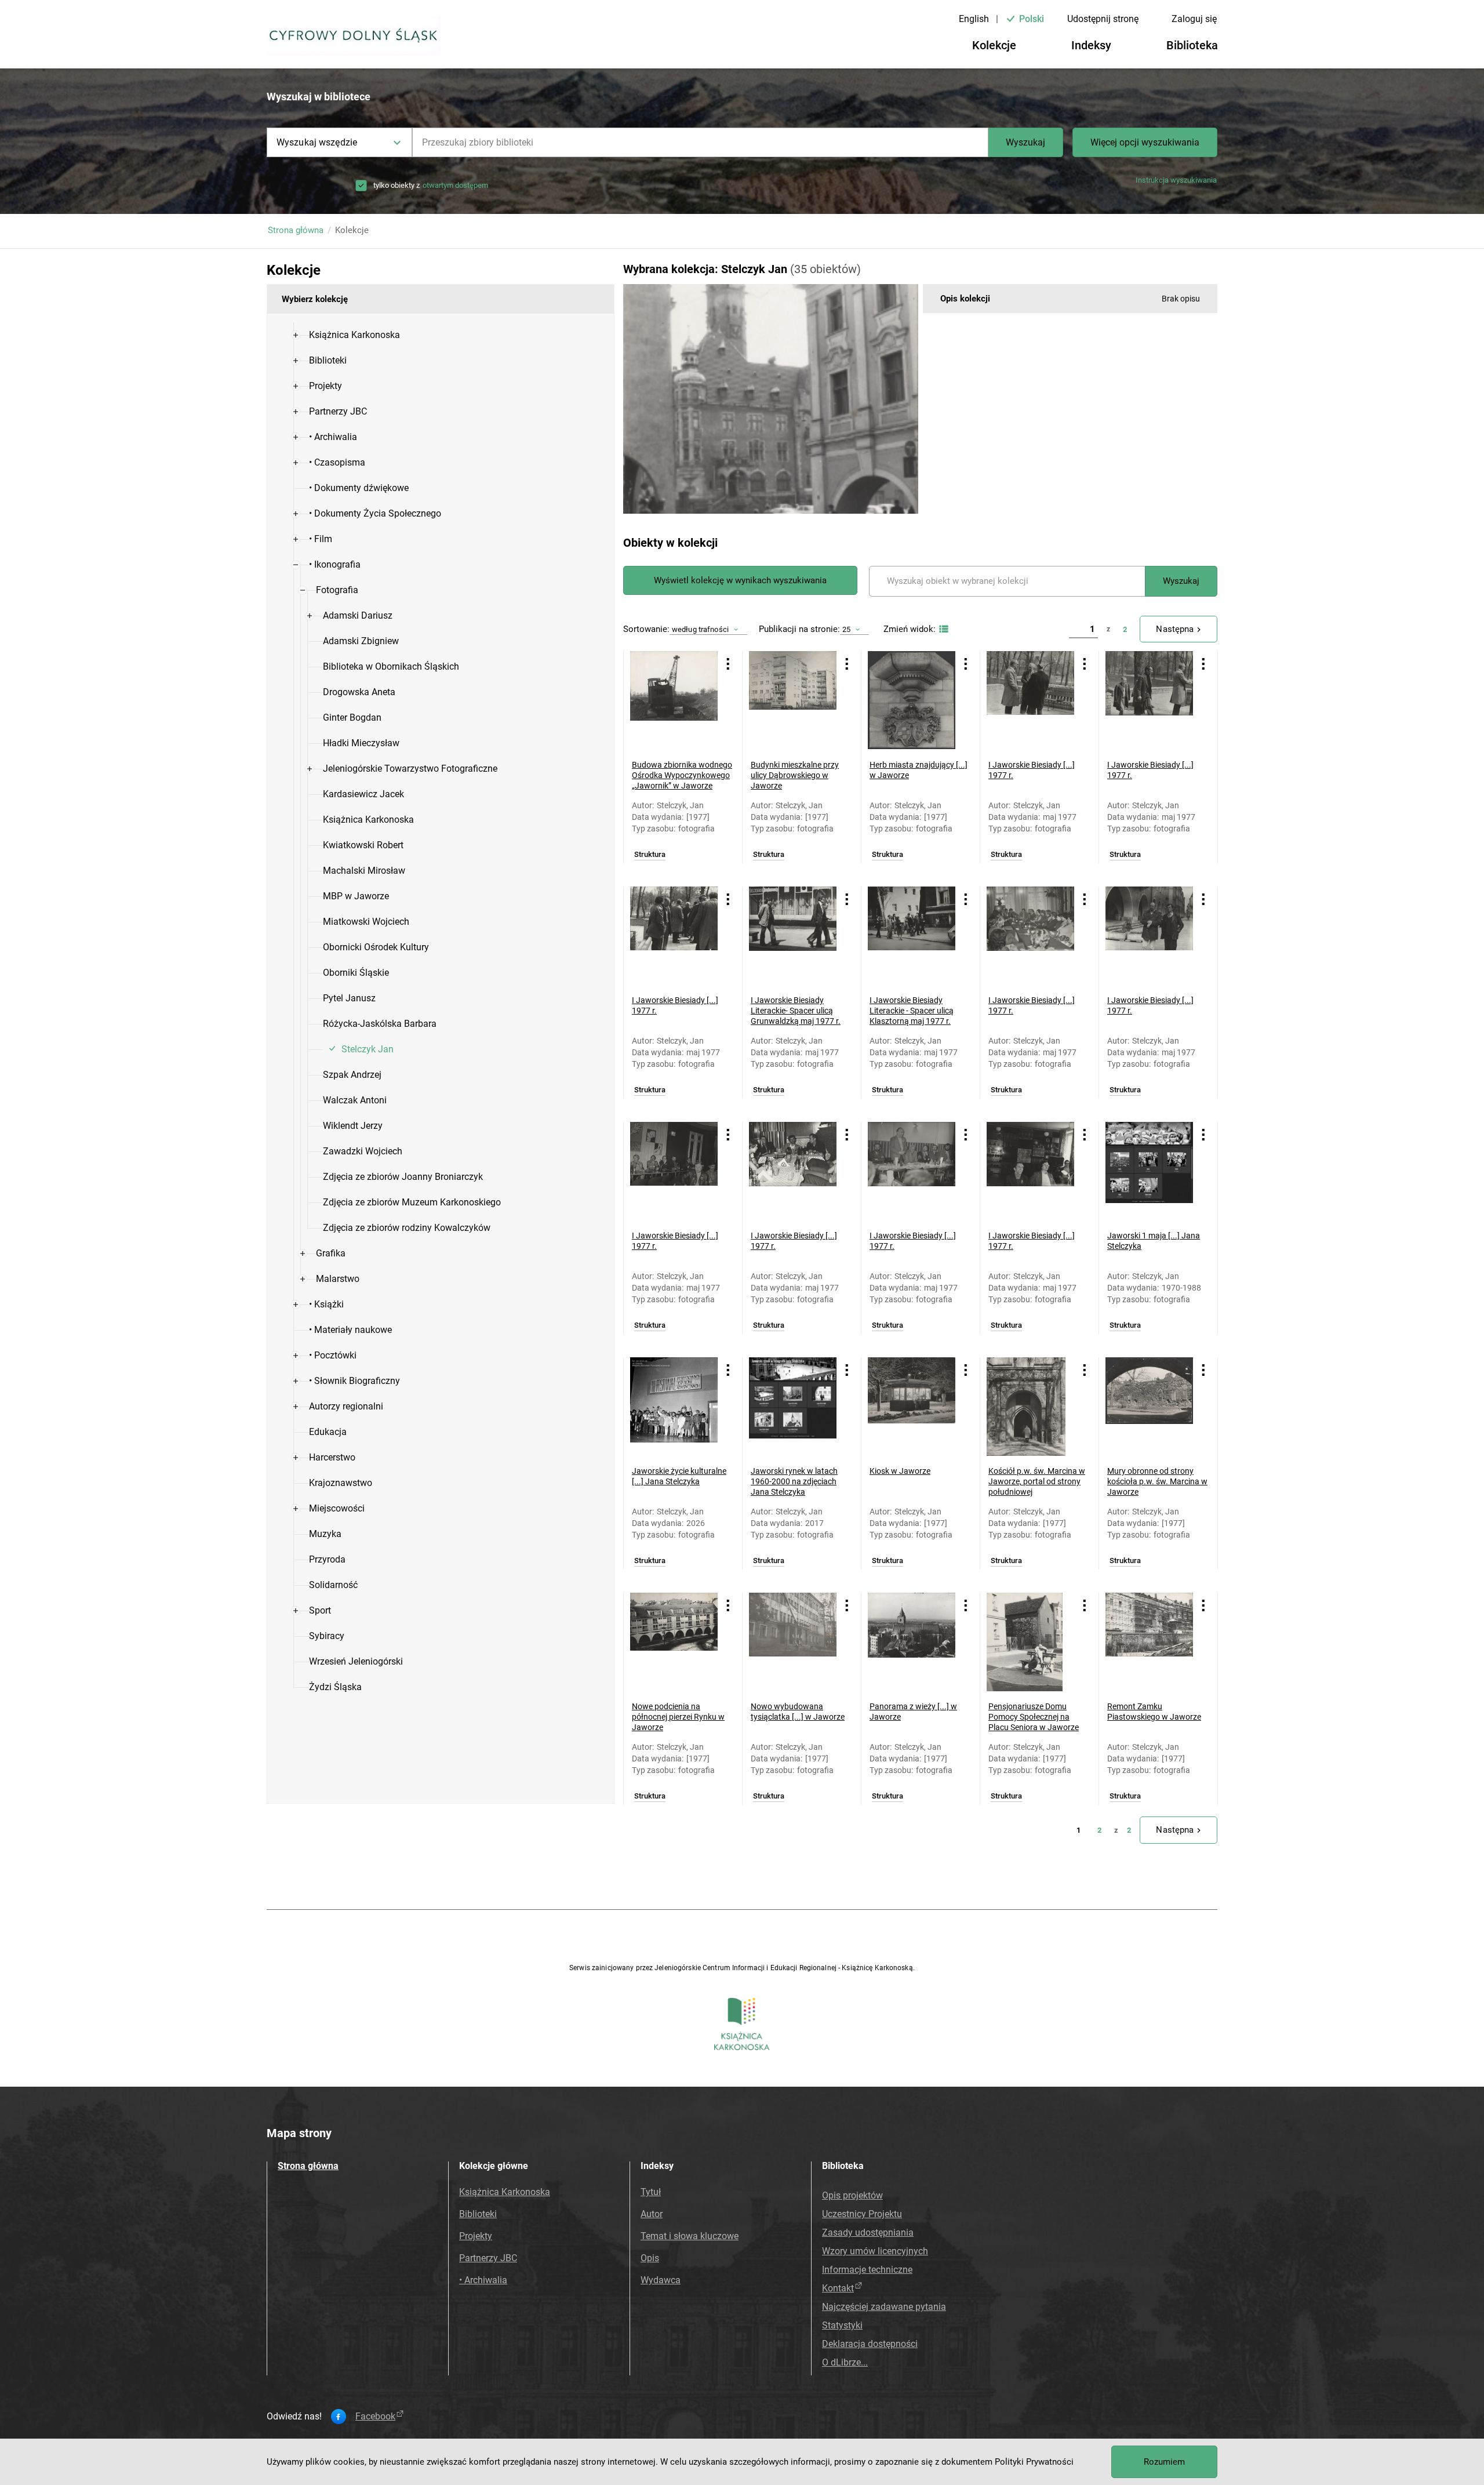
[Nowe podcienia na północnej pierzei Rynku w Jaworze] (674, 1642)
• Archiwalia (483, 2280)
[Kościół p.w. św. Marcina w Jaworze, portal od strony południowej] (1030, 1407)
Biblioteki (478, 2214)
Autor (652, 2214)
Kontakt (838, 2288)
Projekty (476, 2236)
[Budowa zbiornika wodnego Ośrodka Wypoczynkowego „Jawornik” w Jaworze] (674, 700)
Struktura (650, 855)
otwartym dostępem (455, 185)
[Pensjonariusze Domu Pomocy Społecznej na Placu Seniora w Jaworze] (1030, 1642)
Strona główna (296, 230)
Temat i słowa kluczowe (690, 2236)
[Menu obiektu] (728, 664)
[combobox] (700, 142)
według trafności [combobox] (700, 629)
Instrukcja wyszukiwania (1176, 180)
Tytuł (651, 2192)
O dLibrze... (845, 2362)
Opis (650, 2258)
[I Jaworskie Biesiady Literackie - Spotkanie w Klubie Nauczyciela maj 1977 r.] (793, 1171)
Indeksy (1091, 45)
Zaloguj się (1194, 19)
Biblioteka (1192, 45)
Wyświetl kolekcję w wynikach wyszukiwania (740, 580)
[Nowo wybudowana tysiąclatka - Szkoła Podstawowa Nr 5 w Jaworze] (793, 1642)
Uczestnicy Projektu (862, 2214)
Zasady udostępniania (868, 2232)
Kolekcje (994, 45)
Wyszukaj (1025, 142)
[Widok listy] (942, 629)
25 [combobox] (846, 629)
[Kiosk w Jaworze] (912, 1407)
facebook (375, 2417)
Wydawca (661, 2280)
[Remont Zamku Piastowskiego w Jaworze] (1149, 1642)
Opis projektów (852, 2195)
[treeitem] (441, 335)
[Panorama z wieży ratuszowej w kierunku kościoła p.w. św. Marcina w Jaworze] (912, 1642)
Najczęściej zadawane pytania (884, 2307)
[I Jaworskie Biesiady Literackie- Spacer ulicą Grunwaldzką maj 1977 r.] (793, 936)
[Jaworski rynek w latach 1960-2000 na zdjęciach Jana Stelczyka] (793, 1407)
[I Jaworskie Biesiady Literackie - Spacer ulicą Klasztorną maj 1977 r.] (912, 936)
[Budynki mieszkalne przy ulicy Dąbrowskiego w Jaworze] (793, 700)
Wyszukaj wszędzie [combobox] (317, 142)
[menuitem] (354, 335)
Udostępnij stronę (1103, 19)
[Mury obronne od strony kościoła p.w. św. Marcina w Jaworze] (1149, 1407)
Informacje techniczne (867, 2270)
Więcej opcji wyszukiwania (1145, 142)
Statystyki (842, 2325)
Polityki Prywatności (1034, 2462)
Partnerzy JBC (488, 2258)
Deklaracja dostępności (870, 2344)
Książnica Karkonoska (505, 2192)
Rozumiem (1164, 2462)
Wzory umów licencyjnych (875, 2251)
